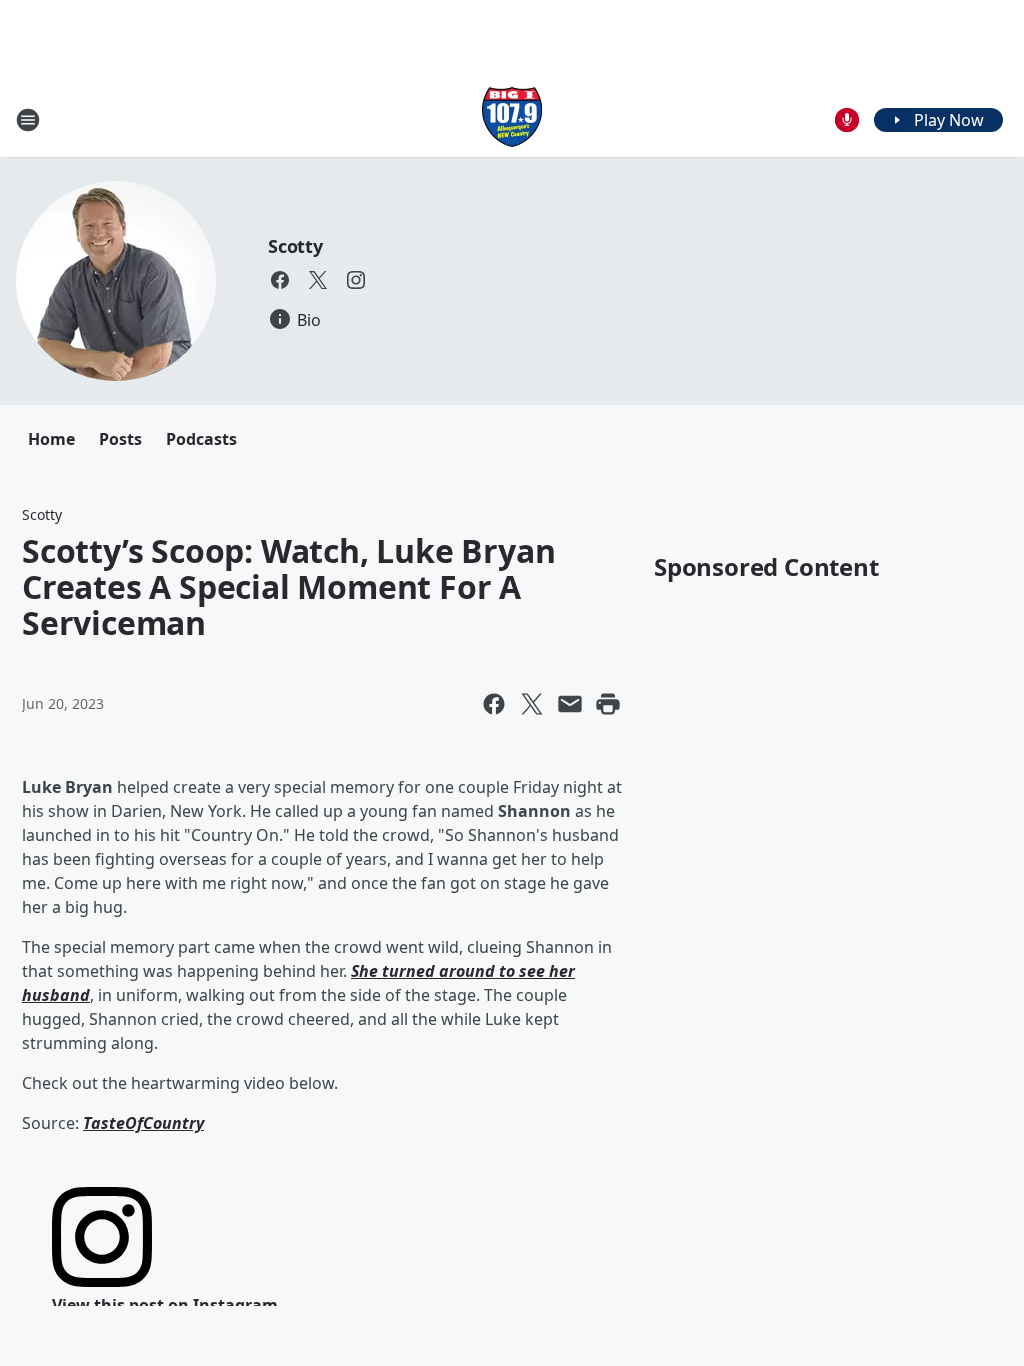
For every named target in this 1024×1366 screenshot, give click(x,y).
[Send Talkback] (847, 120)
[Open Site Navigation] (28, 120)
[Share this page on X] (532, 704)
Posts (120, 439)
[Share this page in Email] (570, 704)
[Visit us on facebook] (280, 280)
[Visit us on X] (318, 280)
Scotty (295, 246)
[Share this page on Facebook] (494, 704)
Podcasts (201, 439)
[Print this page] (608, 704)
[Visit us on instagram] (356, 280)
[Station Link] (512, 119)
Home (51, 439)
